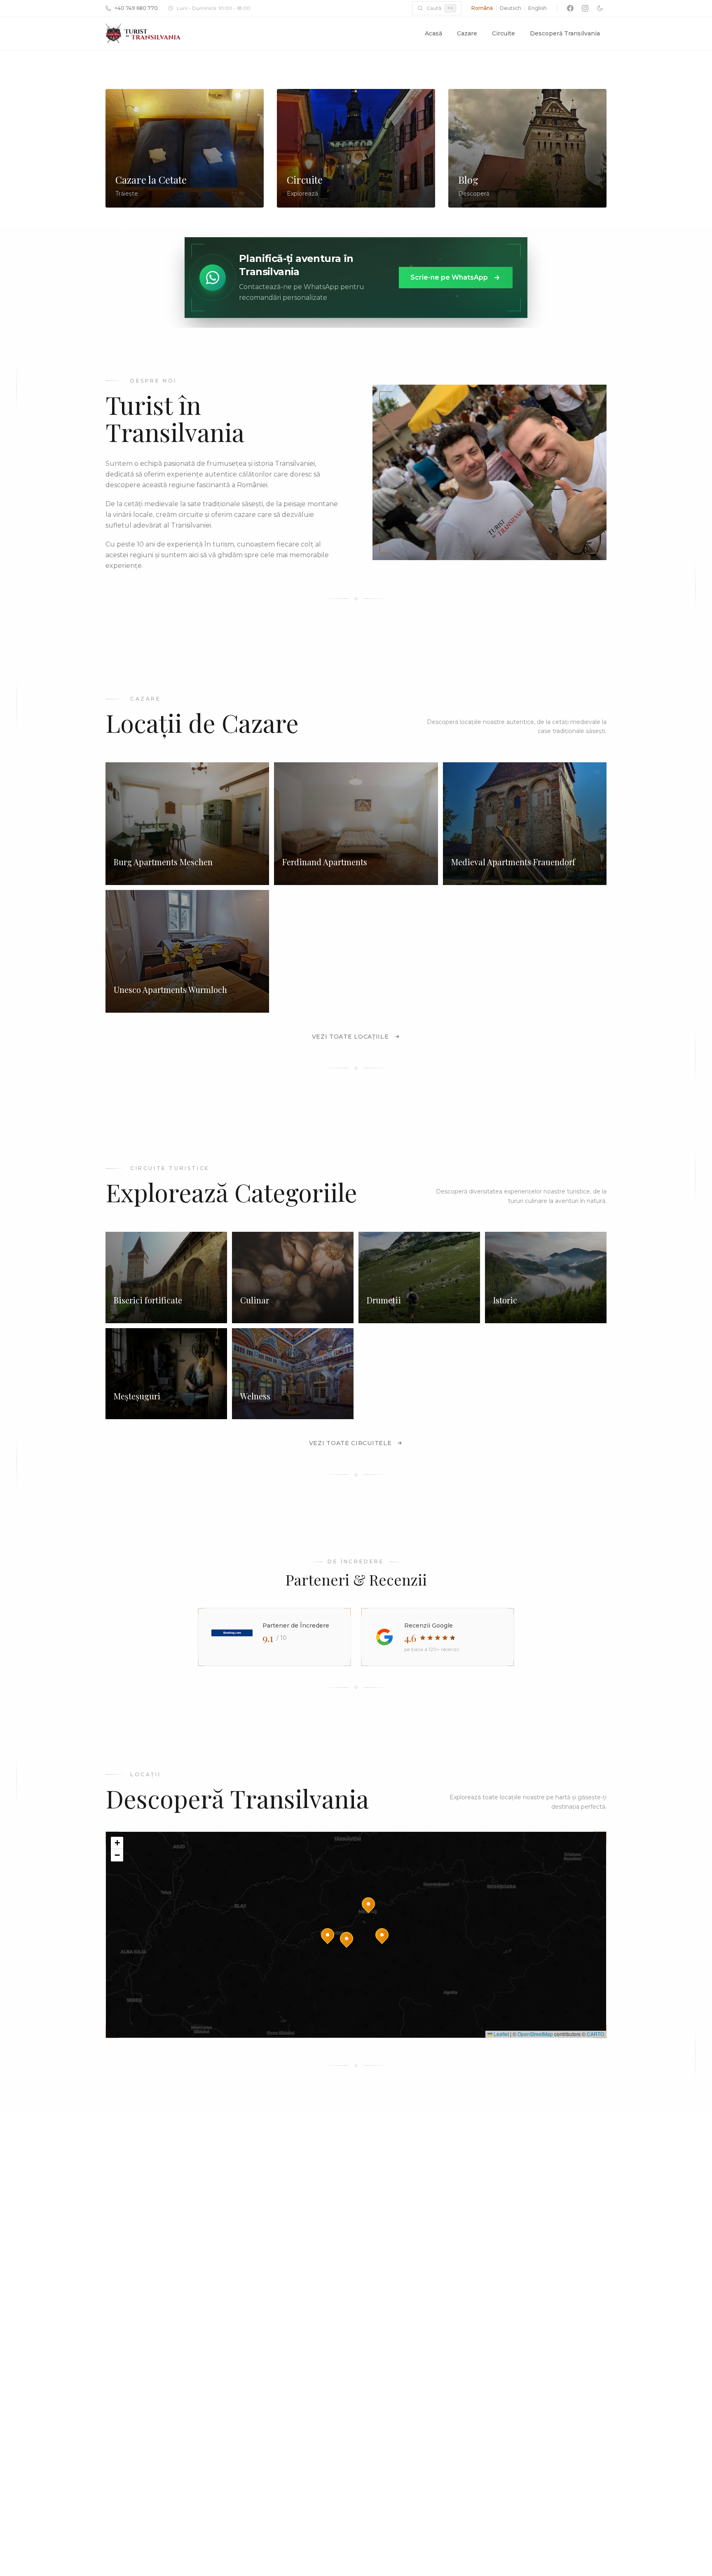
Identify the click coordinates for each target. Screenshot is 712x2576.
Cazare (467, 33)
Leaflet (501, 2034)
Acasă (433, 33)
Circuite (504, 33)
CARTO (595, 2034)
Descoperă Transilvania (565, 33)
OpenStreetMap (535, 2034)
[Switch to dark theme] (600, 8)
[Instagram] (585, 8)
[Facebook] (570, 8)
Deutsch (511, 8)
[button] (382, 1935)
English (538, 8)
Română (482, 8)
